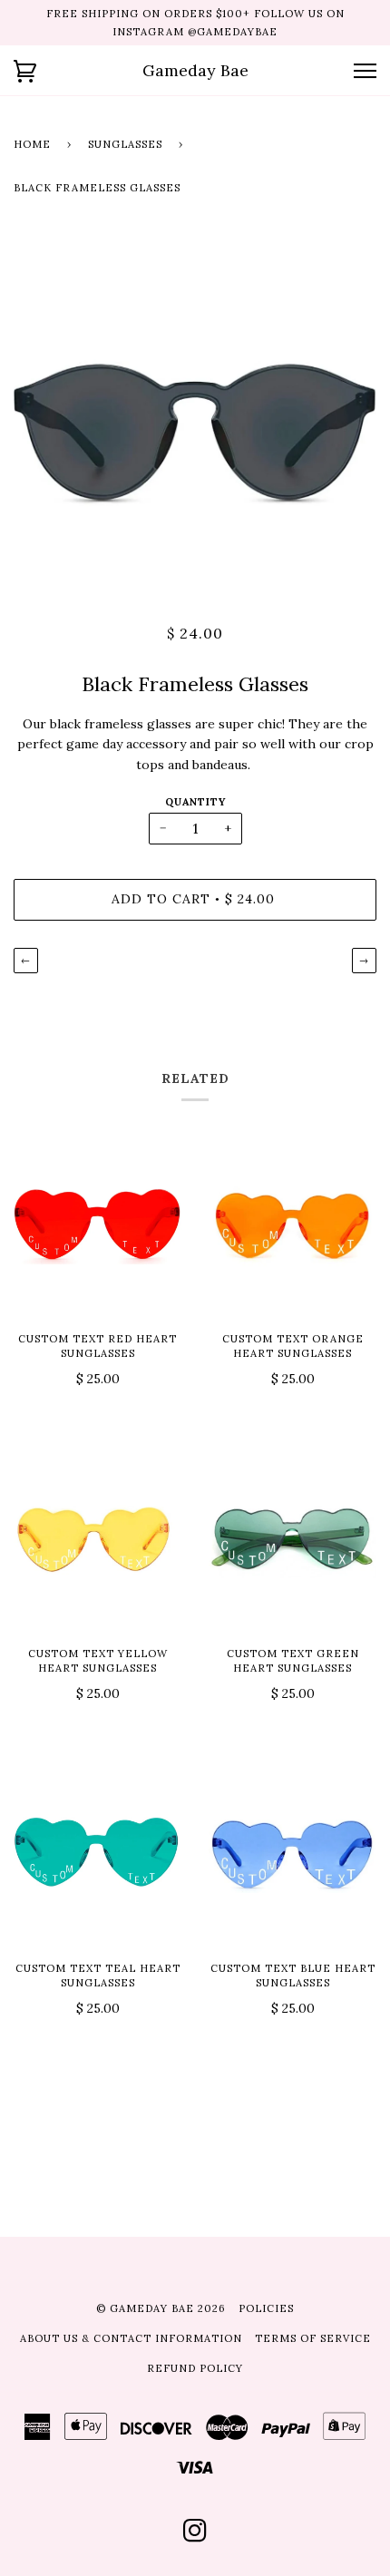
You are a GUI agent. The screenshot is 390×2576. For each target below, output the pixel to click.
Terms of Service (313, 2338)
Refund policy (195, 2368)
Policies (266, 2308)
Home (32, 144)
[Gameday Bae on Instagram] (195, 2536)
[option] (195, 415)
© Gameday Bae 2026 (161, 2308)
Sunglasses (125, 144)
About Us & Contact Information (131, 2338)
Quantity (195, 802)
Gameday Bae (195, 70)
